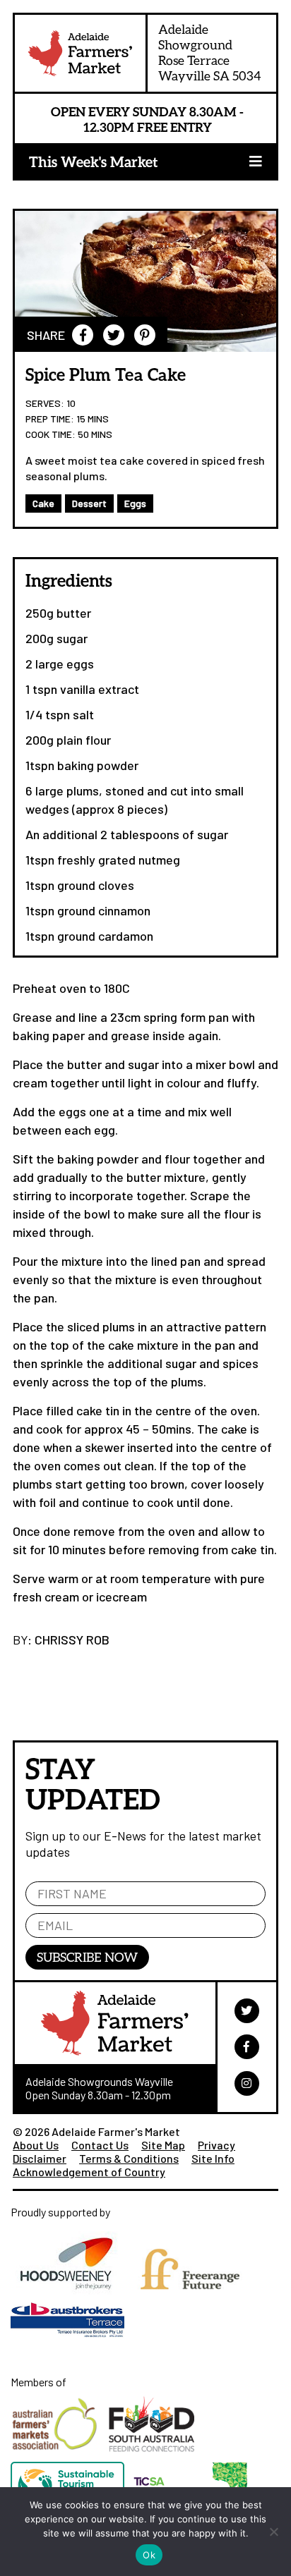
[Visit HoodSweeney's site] (72, 2299)
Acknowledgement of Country (89, 2172)
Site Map (163, 2145)
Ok (149, 2555)
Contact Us (100, 2145)
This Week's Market (93, 161)
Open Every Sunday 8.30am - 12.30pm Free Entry (147, 119)
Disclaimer (40, 2158)
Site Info (213, 2158)
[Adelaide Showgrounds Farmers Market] (80, 56)
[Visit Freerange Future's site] (193, 2299)
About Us (36, 2145)
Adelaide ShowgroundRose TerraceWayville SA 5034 (210, 52)
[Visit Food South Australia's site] (155, 2455)
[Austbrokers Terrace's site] (71, 2344)
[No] (273, 2532)
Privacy (216, 2145)
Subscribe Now (87, 1957)
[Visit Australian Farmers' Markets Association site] (60, 2455)
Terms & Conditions (129, 2158)
